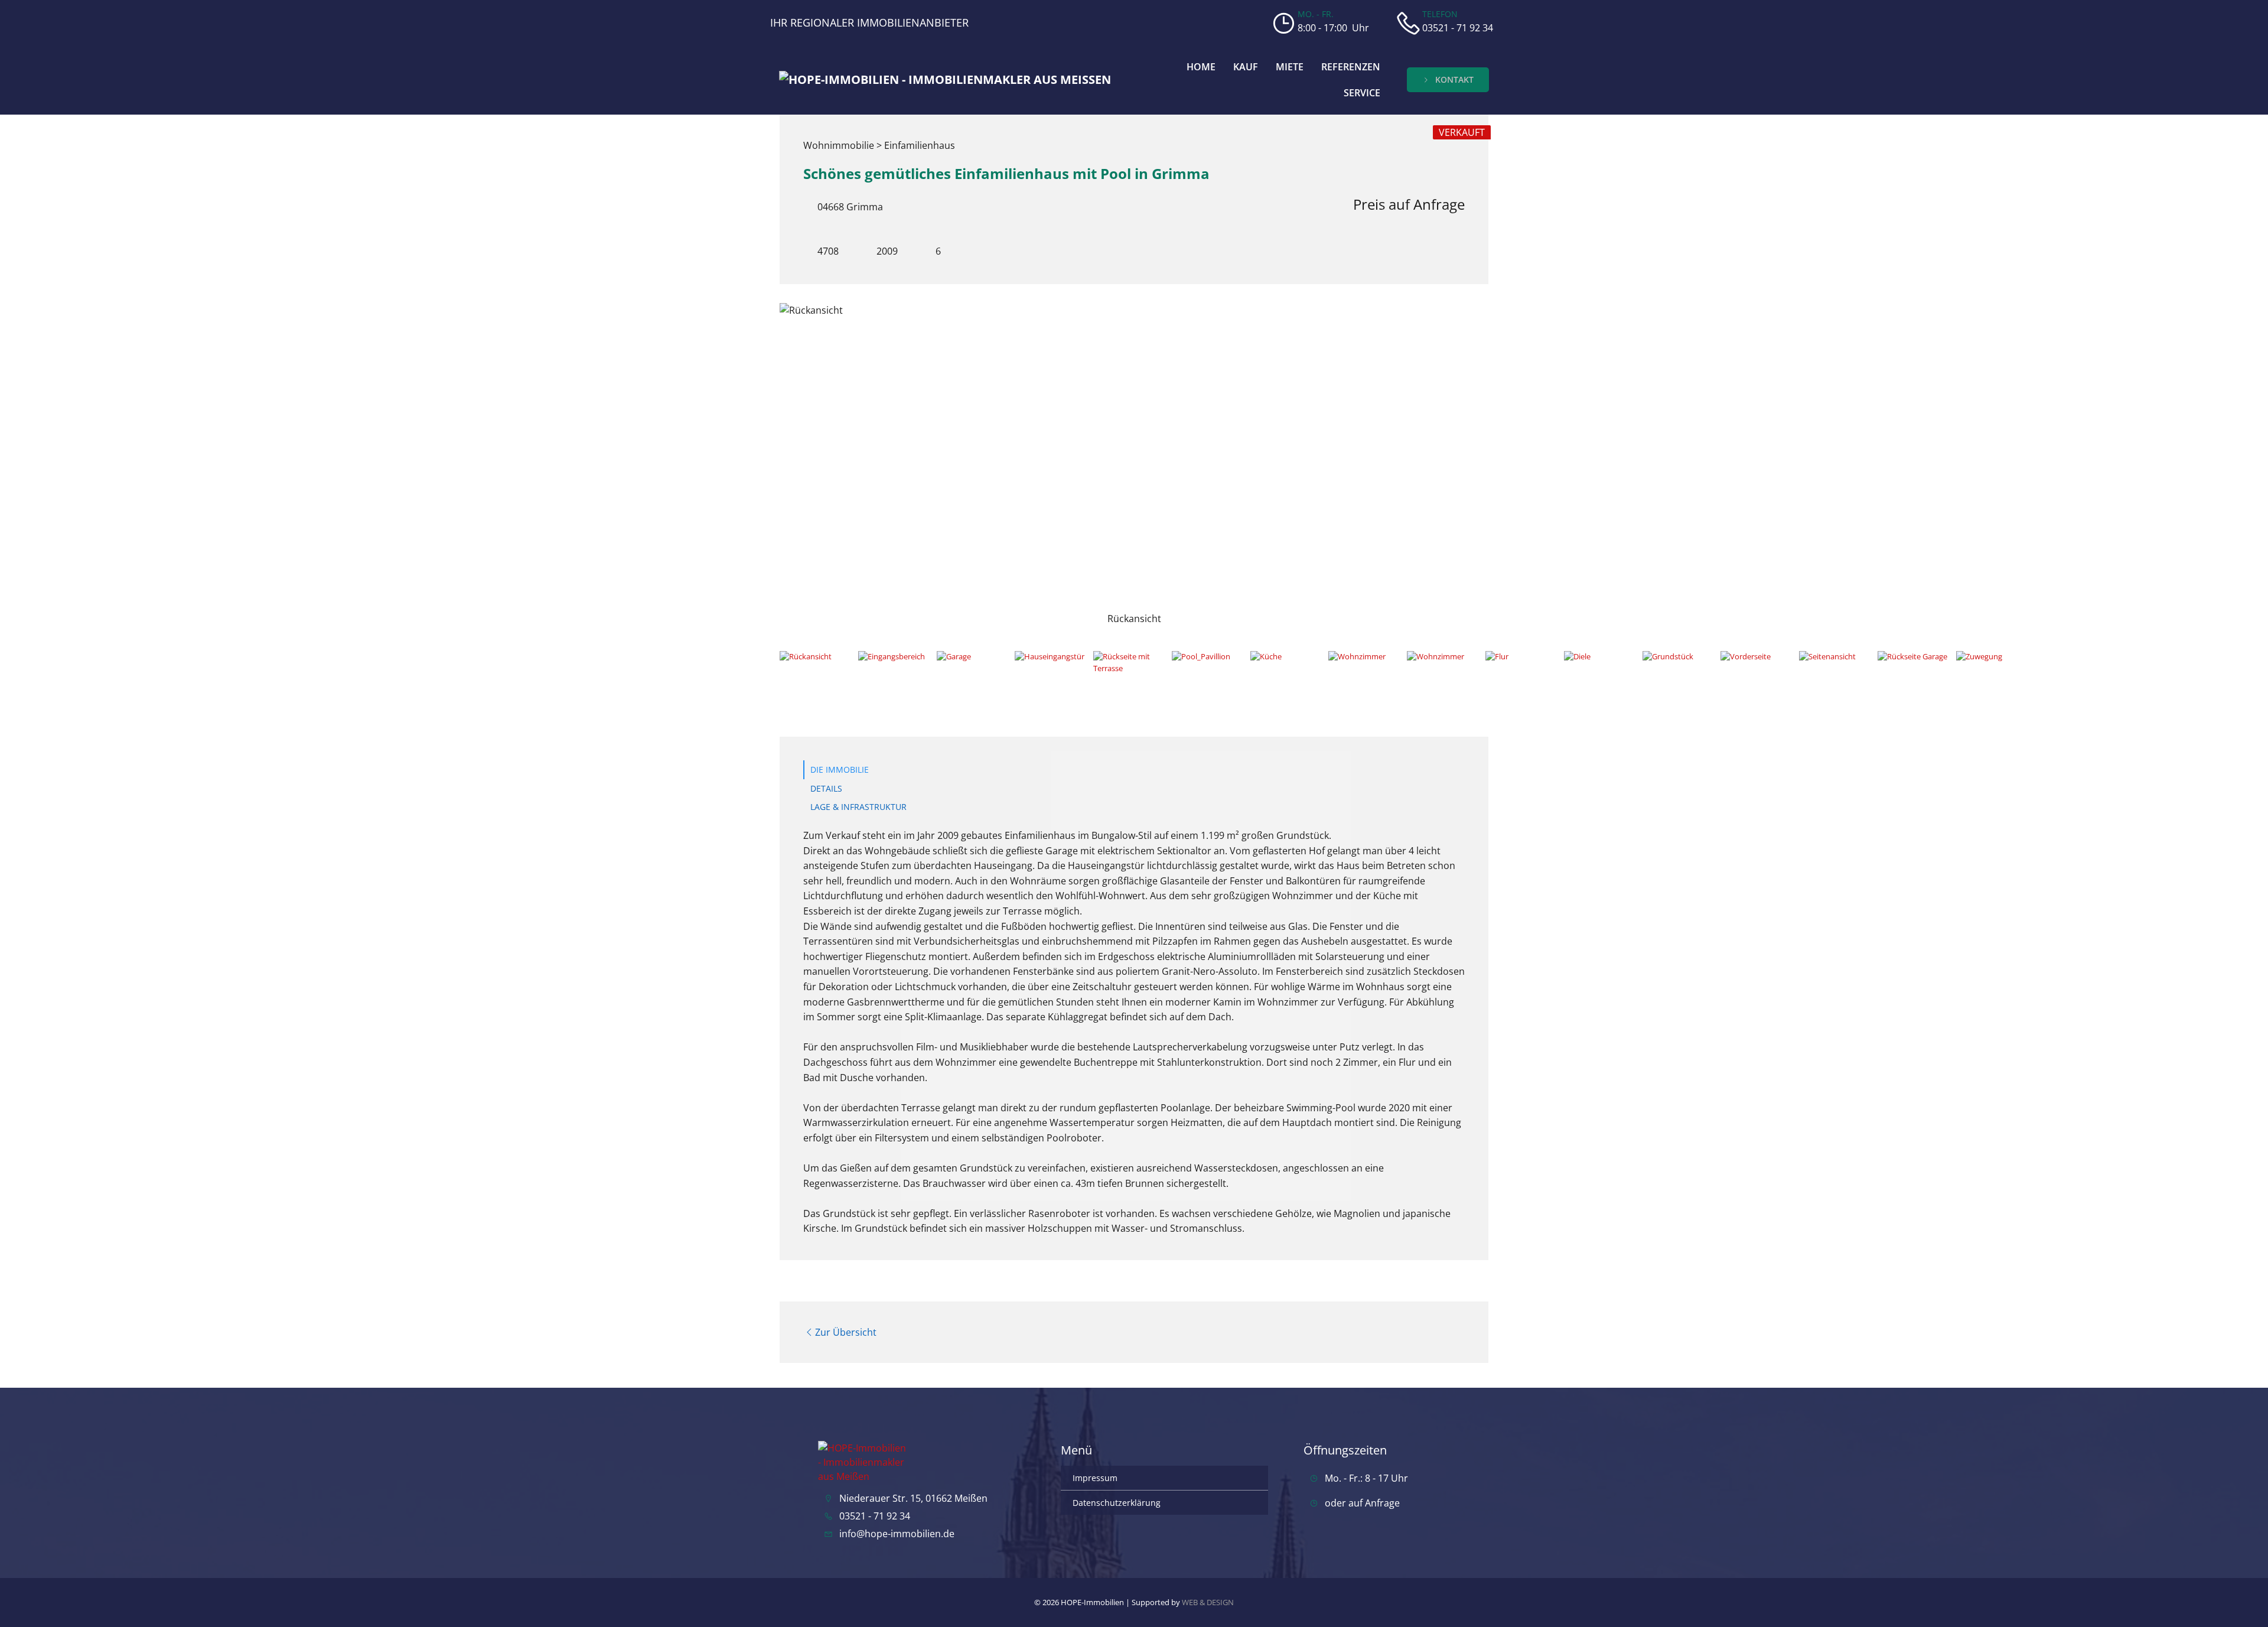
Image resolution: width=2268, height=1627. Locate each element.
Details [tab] (826, 788)
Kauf (1246, 67)
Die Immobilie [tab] (840, 769)
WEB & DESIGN (1208, 1602)
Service (1362, 93)
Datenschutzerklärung (1117, 1503)
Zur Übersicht (846, 1332)
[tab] (815, 671)
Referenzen (1351, 67)
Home (1201, 67)
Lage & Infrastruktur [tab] (858, 807)
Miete (1290, 67)
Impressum (1095, 1478)
